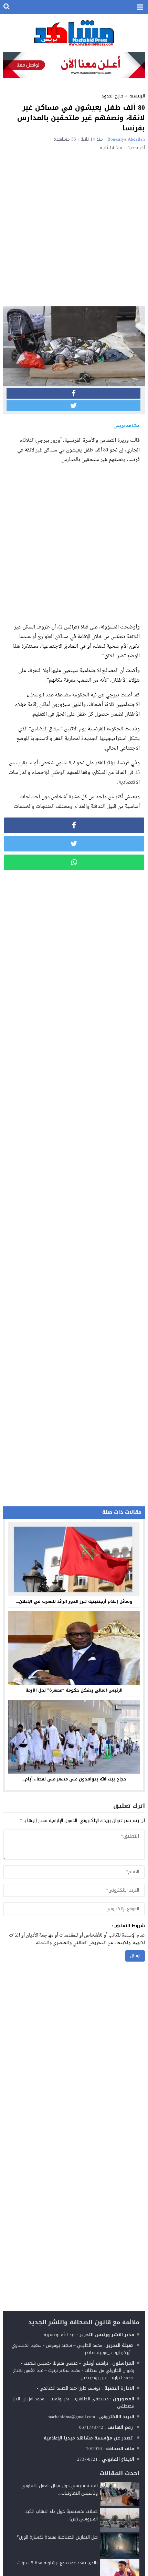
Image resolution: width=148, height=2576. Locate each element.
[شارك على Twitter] (74, 406)
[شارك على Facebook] (74, 393)
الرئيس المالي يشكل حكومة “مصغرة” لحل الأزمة (74, 1690)
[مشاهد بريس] (74, 33)
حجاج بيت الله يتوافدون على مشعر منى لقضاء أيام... (74, 1779)
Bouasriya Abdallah (126, 139)
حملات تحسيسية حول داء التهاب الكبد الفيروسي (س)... (61, 2515)
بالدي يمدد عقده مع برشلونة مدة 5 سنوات (57, 2563)
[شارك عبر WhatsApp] (74, 862)
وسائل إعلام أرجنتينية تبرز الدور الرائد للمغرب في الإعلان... (74, 1601)
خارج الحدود (113, 96)
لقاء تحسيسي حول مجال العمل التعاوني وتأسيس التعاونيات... (60, 2489)
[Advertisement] (74, 227)
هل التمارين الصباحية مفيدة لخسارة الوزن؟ (57, 2537)
